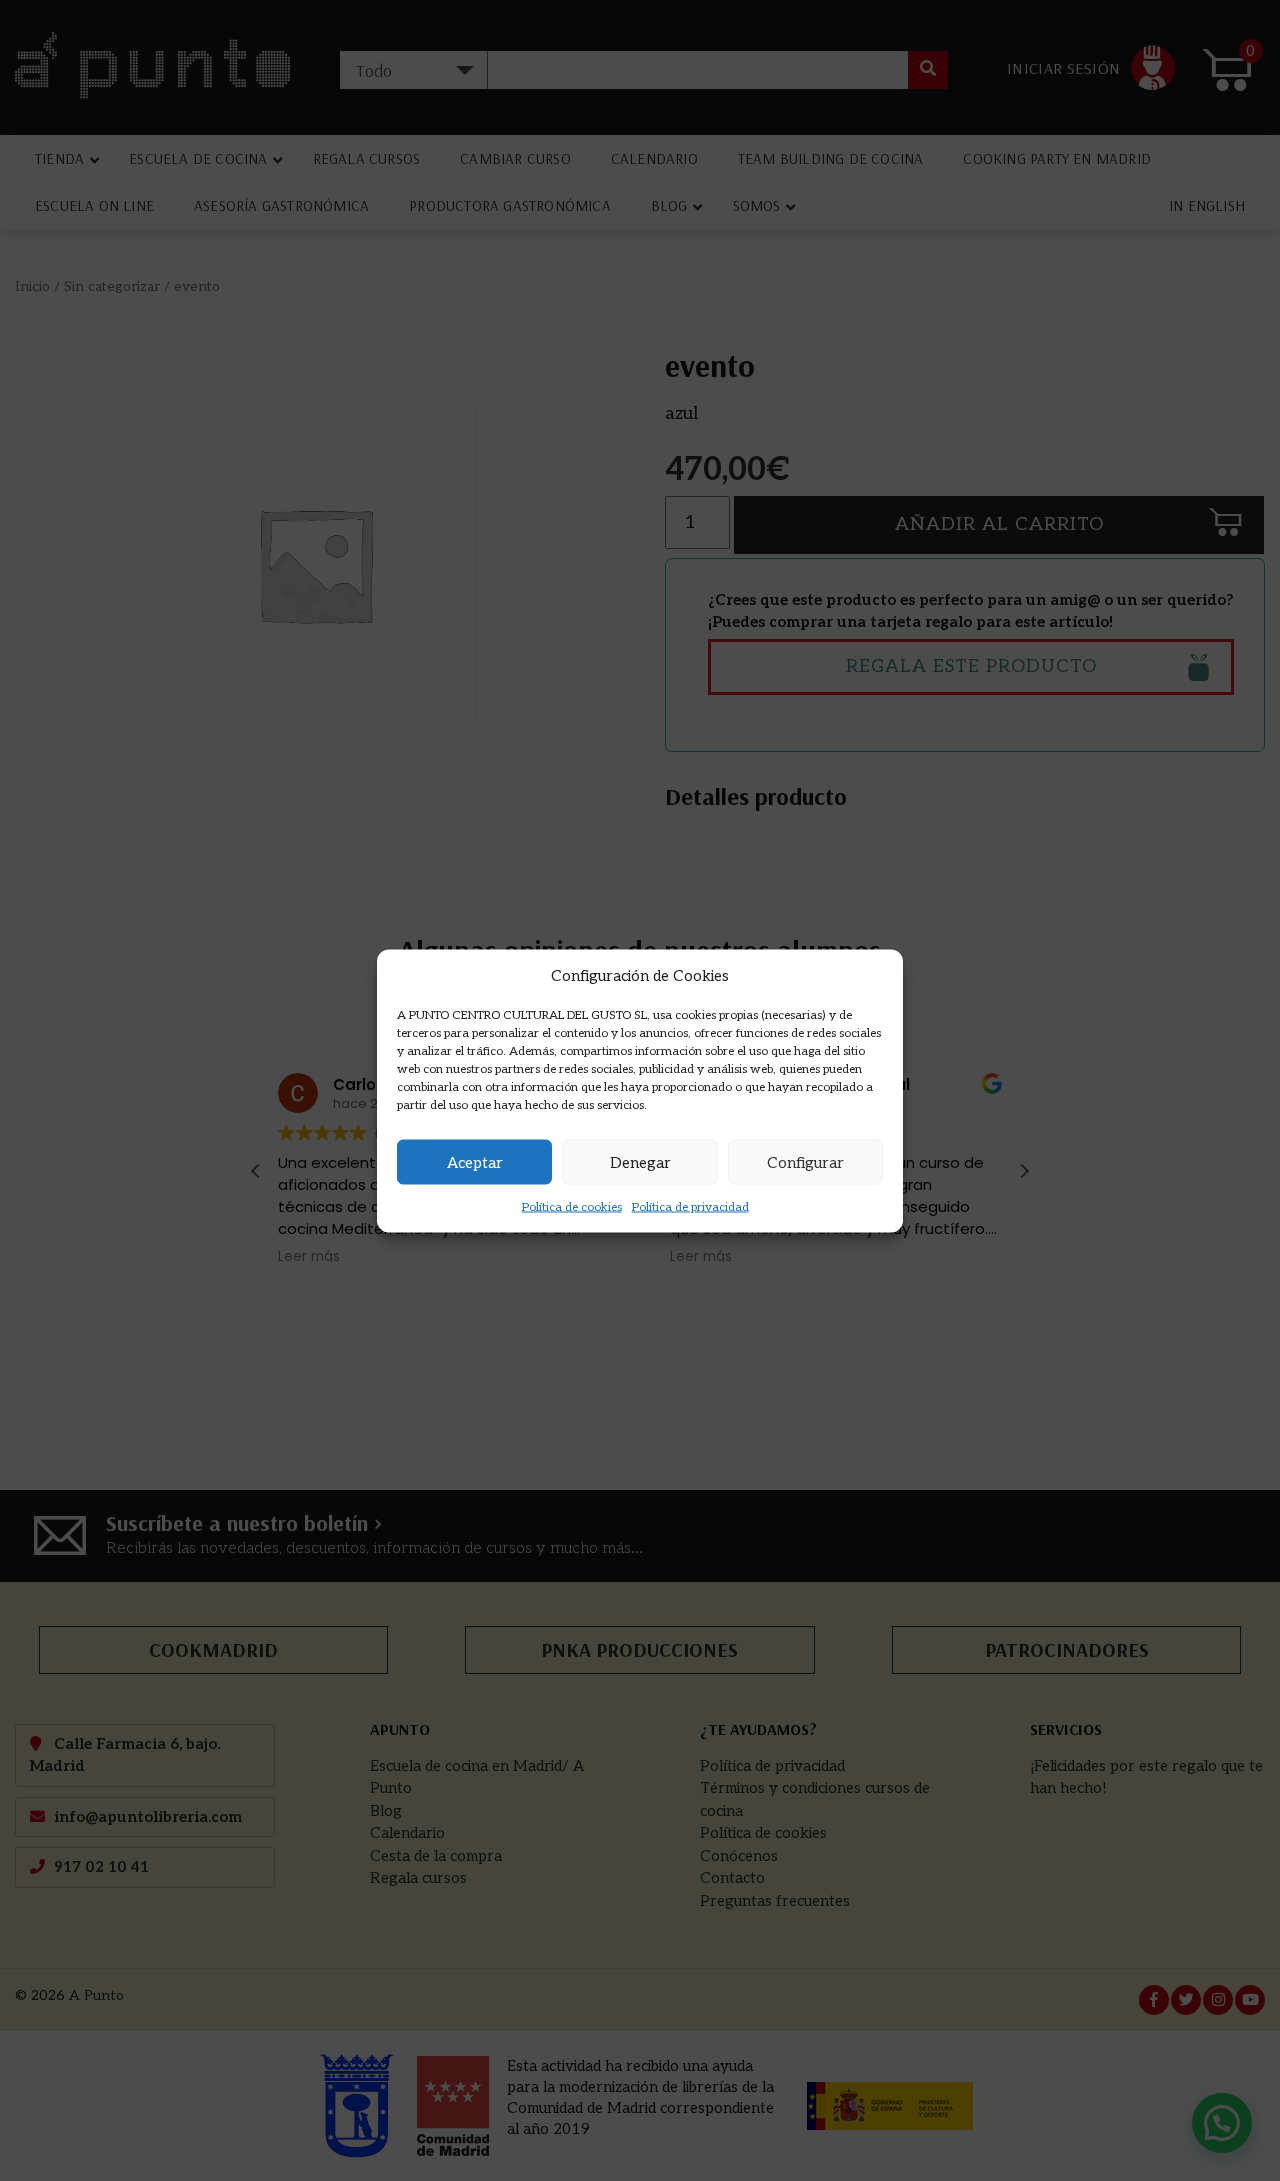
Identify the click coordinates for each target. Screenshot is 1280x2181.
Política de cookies (572, 1207)
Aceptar (475, 1162)
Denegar (640, 1162)
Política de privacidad (690, 1207)
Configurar (805, 1162)
